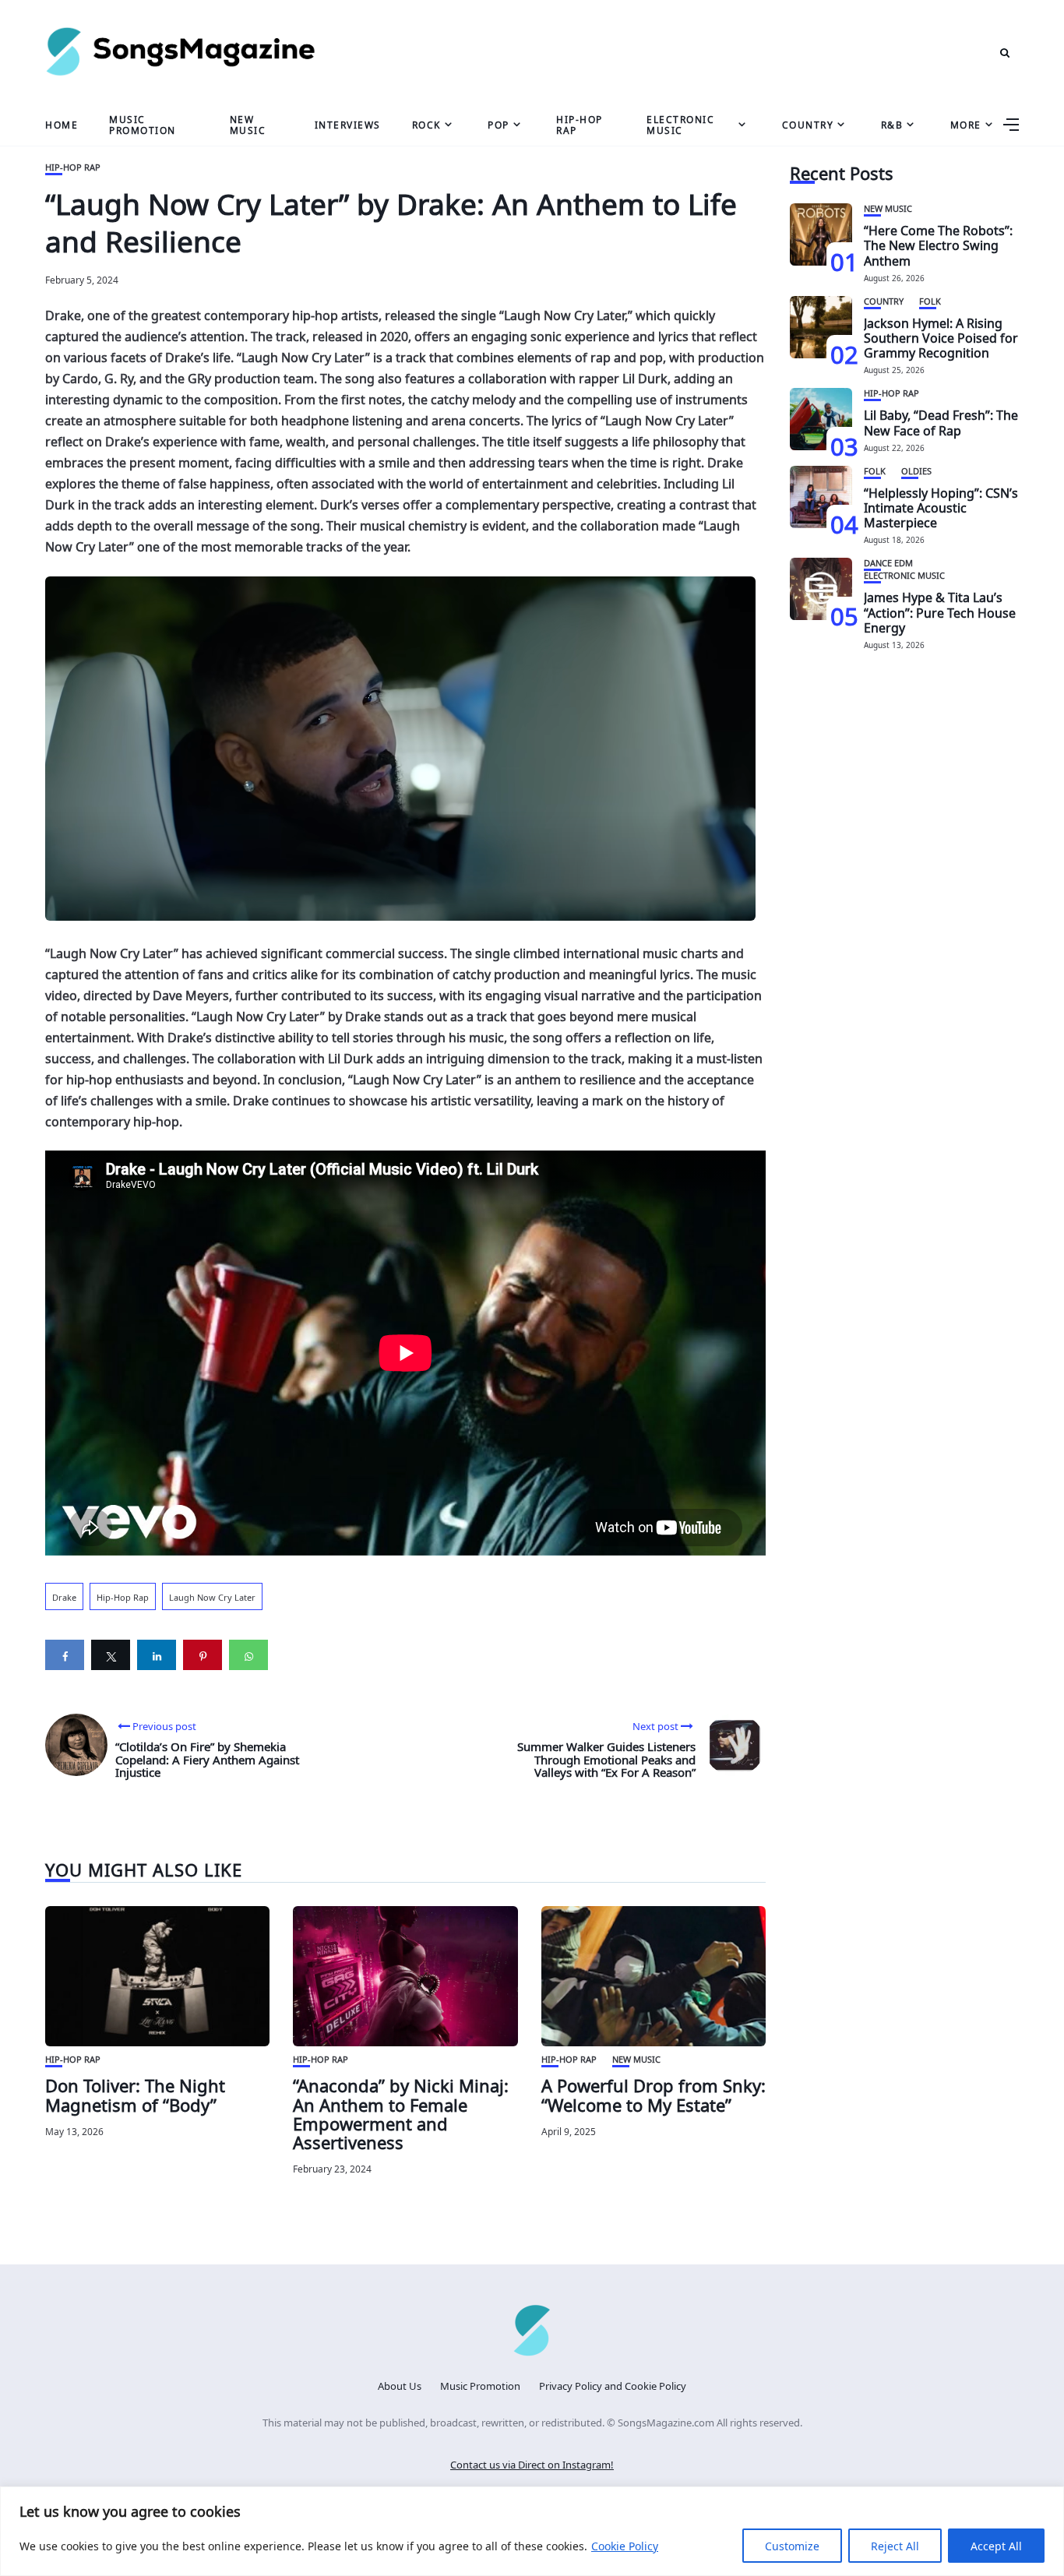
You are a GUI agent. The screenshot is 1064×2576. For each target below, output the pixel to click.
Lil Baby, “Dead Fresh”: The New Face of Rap (941, 421)
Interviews (348, 124)
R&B (892, 124)
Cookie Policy (625, 2545)
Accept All (996, 2545)
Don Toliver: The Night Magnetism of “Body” (135, 2093)
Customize (792, 2545)
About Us (400, 2385)
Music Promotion (143, 123)
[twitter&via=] (111, 1655)
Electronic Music (680, 123)
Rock (426, 124)
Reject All (895, 2545)
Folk (930, 300)
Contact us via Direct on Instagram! (532, 2463)
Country (808, 124)
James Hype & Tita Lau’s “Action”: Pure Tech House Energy (940, 611)
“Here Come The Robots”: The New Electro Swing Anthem (938, 244)
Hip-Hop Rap (580, 123)
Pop (499, 124)
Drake (64, 1596)
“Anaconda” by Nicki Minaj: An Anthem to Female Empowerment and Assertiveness (401, 2112)
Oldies (916, 470)
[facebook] (65, 1655)
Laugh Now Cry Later (212, 1596)
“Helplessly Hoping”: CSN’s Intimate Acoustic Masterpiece (941, 506)
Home (62, 124)
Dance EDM (888, 562)
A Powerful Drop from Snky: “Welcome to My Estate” (654, 2093)
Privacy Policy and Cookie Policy (613, 2385)
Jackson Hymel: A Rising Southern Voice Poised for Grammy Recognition (941, 337)
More (966, 124)
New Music (248, 123)
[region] (532, 2531)
